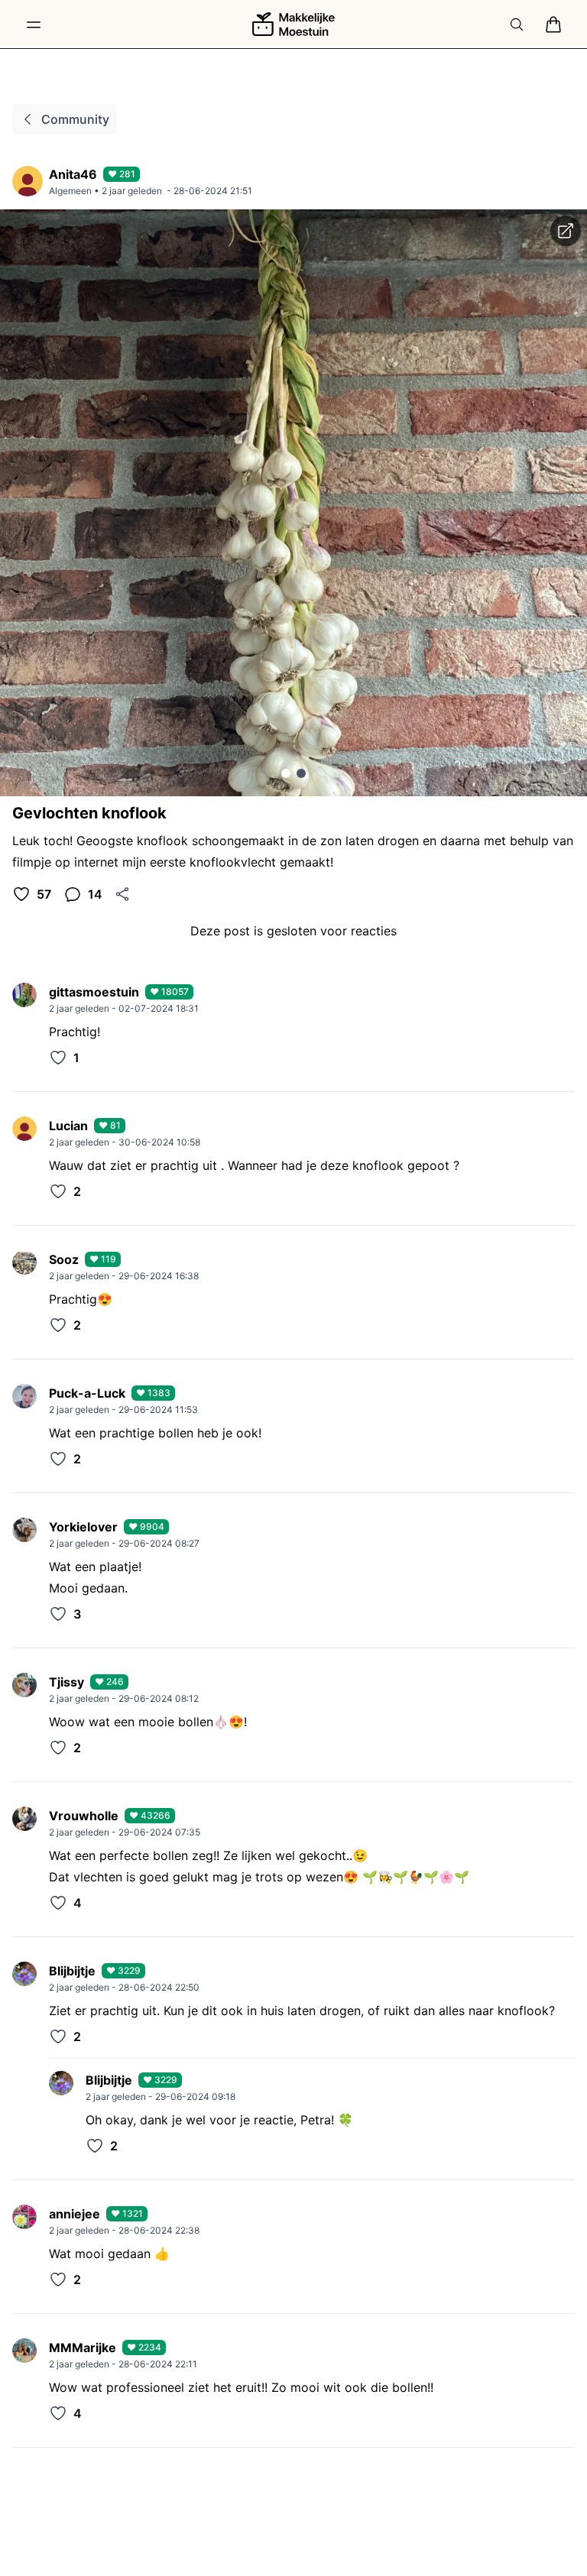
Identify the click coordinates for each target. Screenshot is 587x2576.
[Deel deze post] (122, 894)
